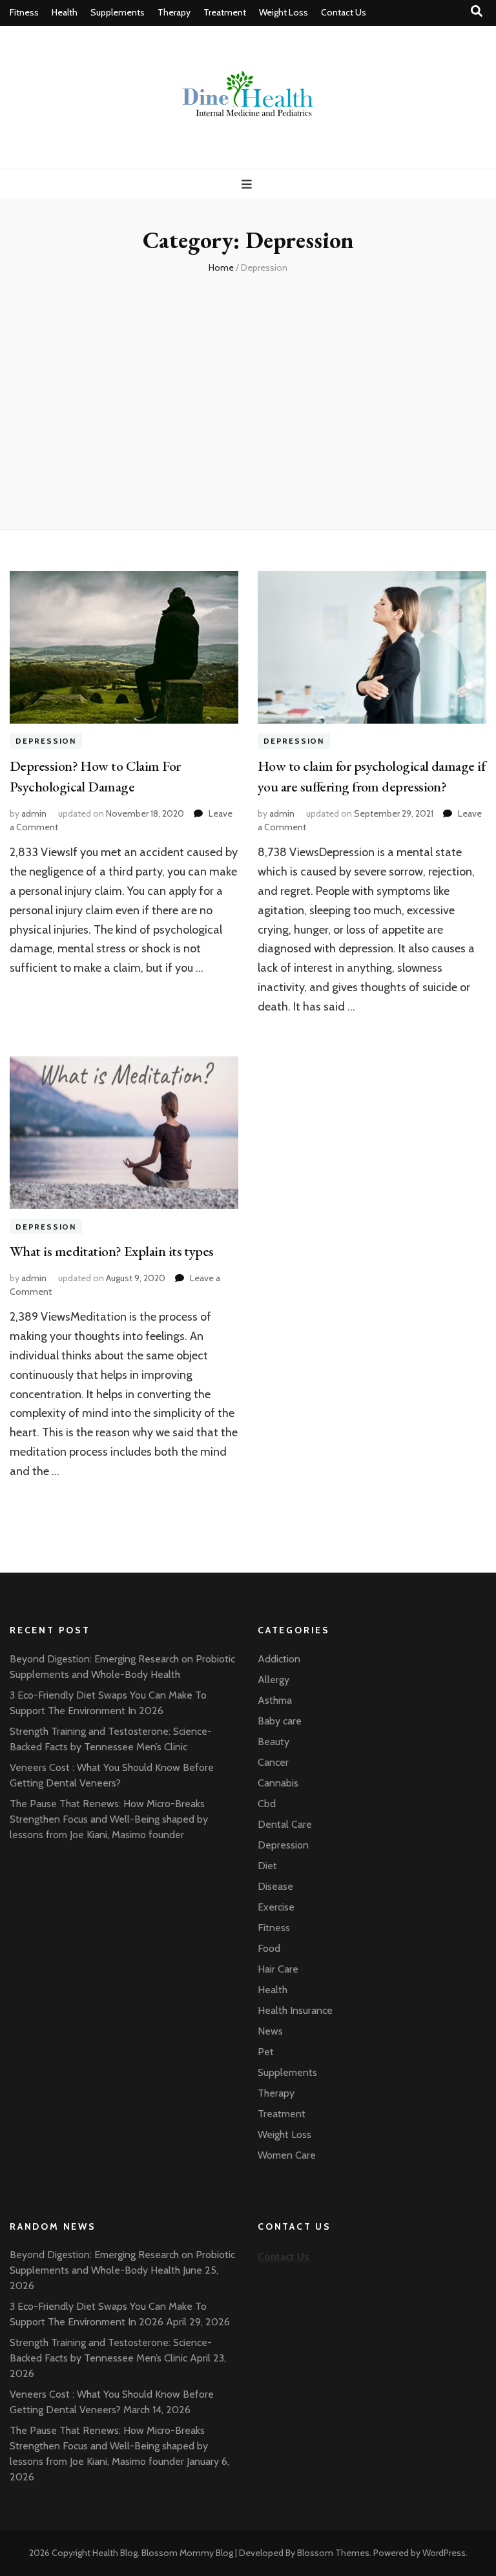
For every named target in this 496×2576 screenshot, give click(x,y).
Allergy (274, 1680)
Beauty (274, 1742)
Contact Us (344, 12)
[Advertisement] (248, 406)
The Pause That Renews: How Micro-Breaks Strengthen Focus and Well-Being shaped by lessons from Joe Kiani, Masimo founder (109, 1819)
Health (65, 12)
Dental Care (285, 1824)
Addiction (279, 1659)
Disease (275, 1886)
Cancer (273, 1762)
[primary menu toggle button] (248, 184)
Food (269, 1948)
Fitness (24, 12)
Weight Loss (284, 12)
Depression (46, 741)
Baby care (280, 1721)
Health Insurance (295, 2010)
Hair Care (278, 1969)
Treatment (225, 12)
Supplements (118, 12)
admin (34, 813)
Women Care (287, 2155)
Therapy (174, 12)
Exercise (276, 1907)
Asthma (275, 1700)
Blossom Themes (333, 2553)
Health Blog (115, 2553)
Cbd (267, 1804)
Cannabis (278, 1783)
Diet (267, 1866)
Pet (266, 2052)
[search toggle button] (477, 11)
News (270, 2031)
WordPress (444, 2553)
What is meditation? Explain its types (112, 1251)
